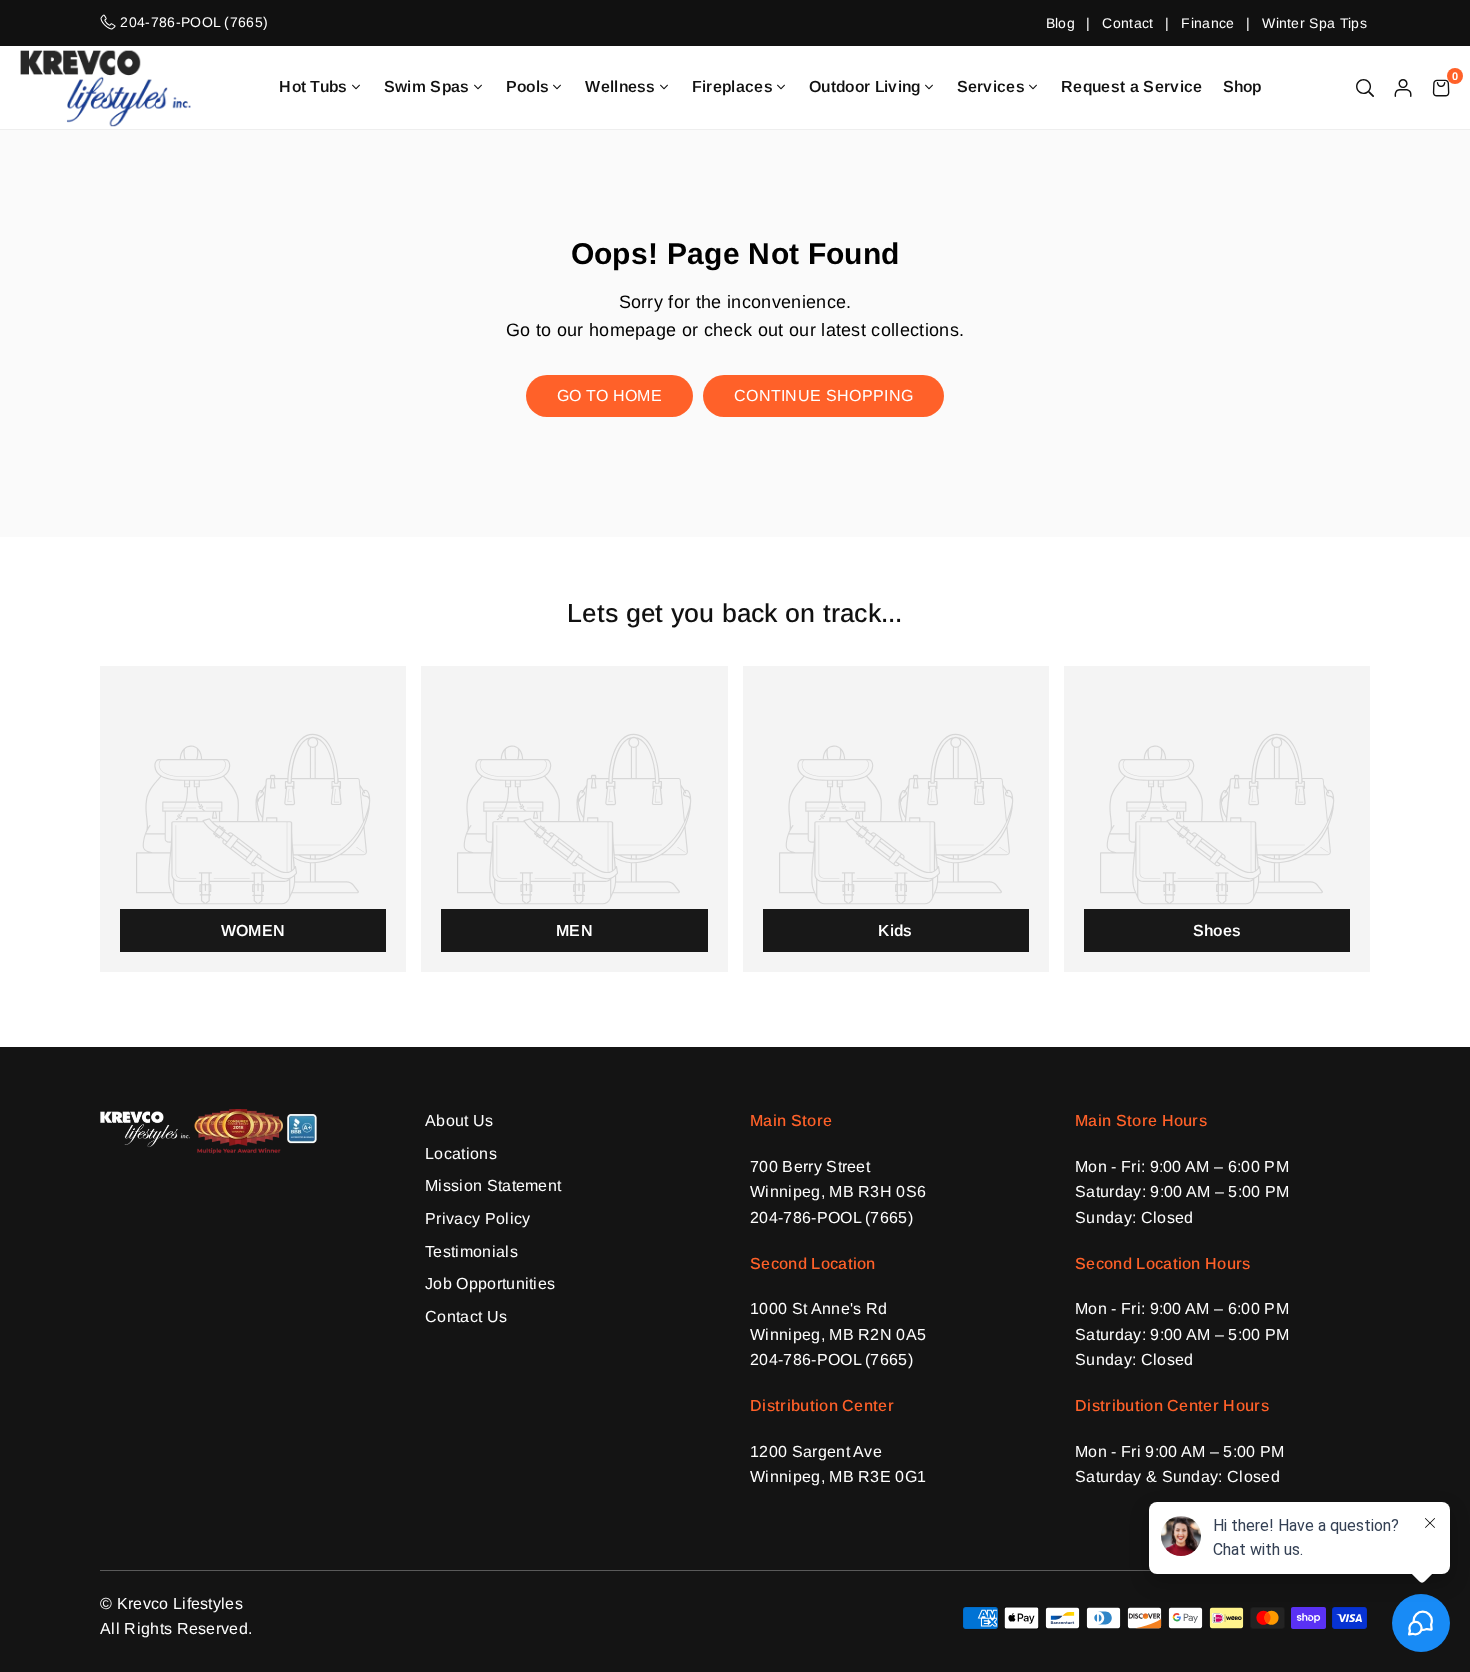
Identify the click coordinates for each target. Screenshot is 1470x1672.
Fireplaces (732, 86)
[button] (1441, 87)
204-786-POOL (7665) (831, 1217)
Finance (1207, 23)
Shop (1242, 86)
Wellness (620, 86)
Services (991, 86)
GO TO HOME (609, 395)
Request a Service (1131, 86)
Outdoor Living (864, 86)
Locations (461, 1153)
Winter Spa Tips (1314, 23)
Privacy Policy (477, 1218)
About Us (459, 1120)
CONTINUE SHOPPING (823, 395)
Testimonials (471, 1251)
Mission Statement (493, 1185)
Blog (1060, 23)
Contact (1127, 23)
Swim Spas (427, 86)
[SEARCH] (1365, 87)
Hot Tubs (313, 86)
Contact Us (466, 1316)
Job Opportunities (490, 1283)
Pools (528, 86)
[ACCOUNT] (1403, 87)
